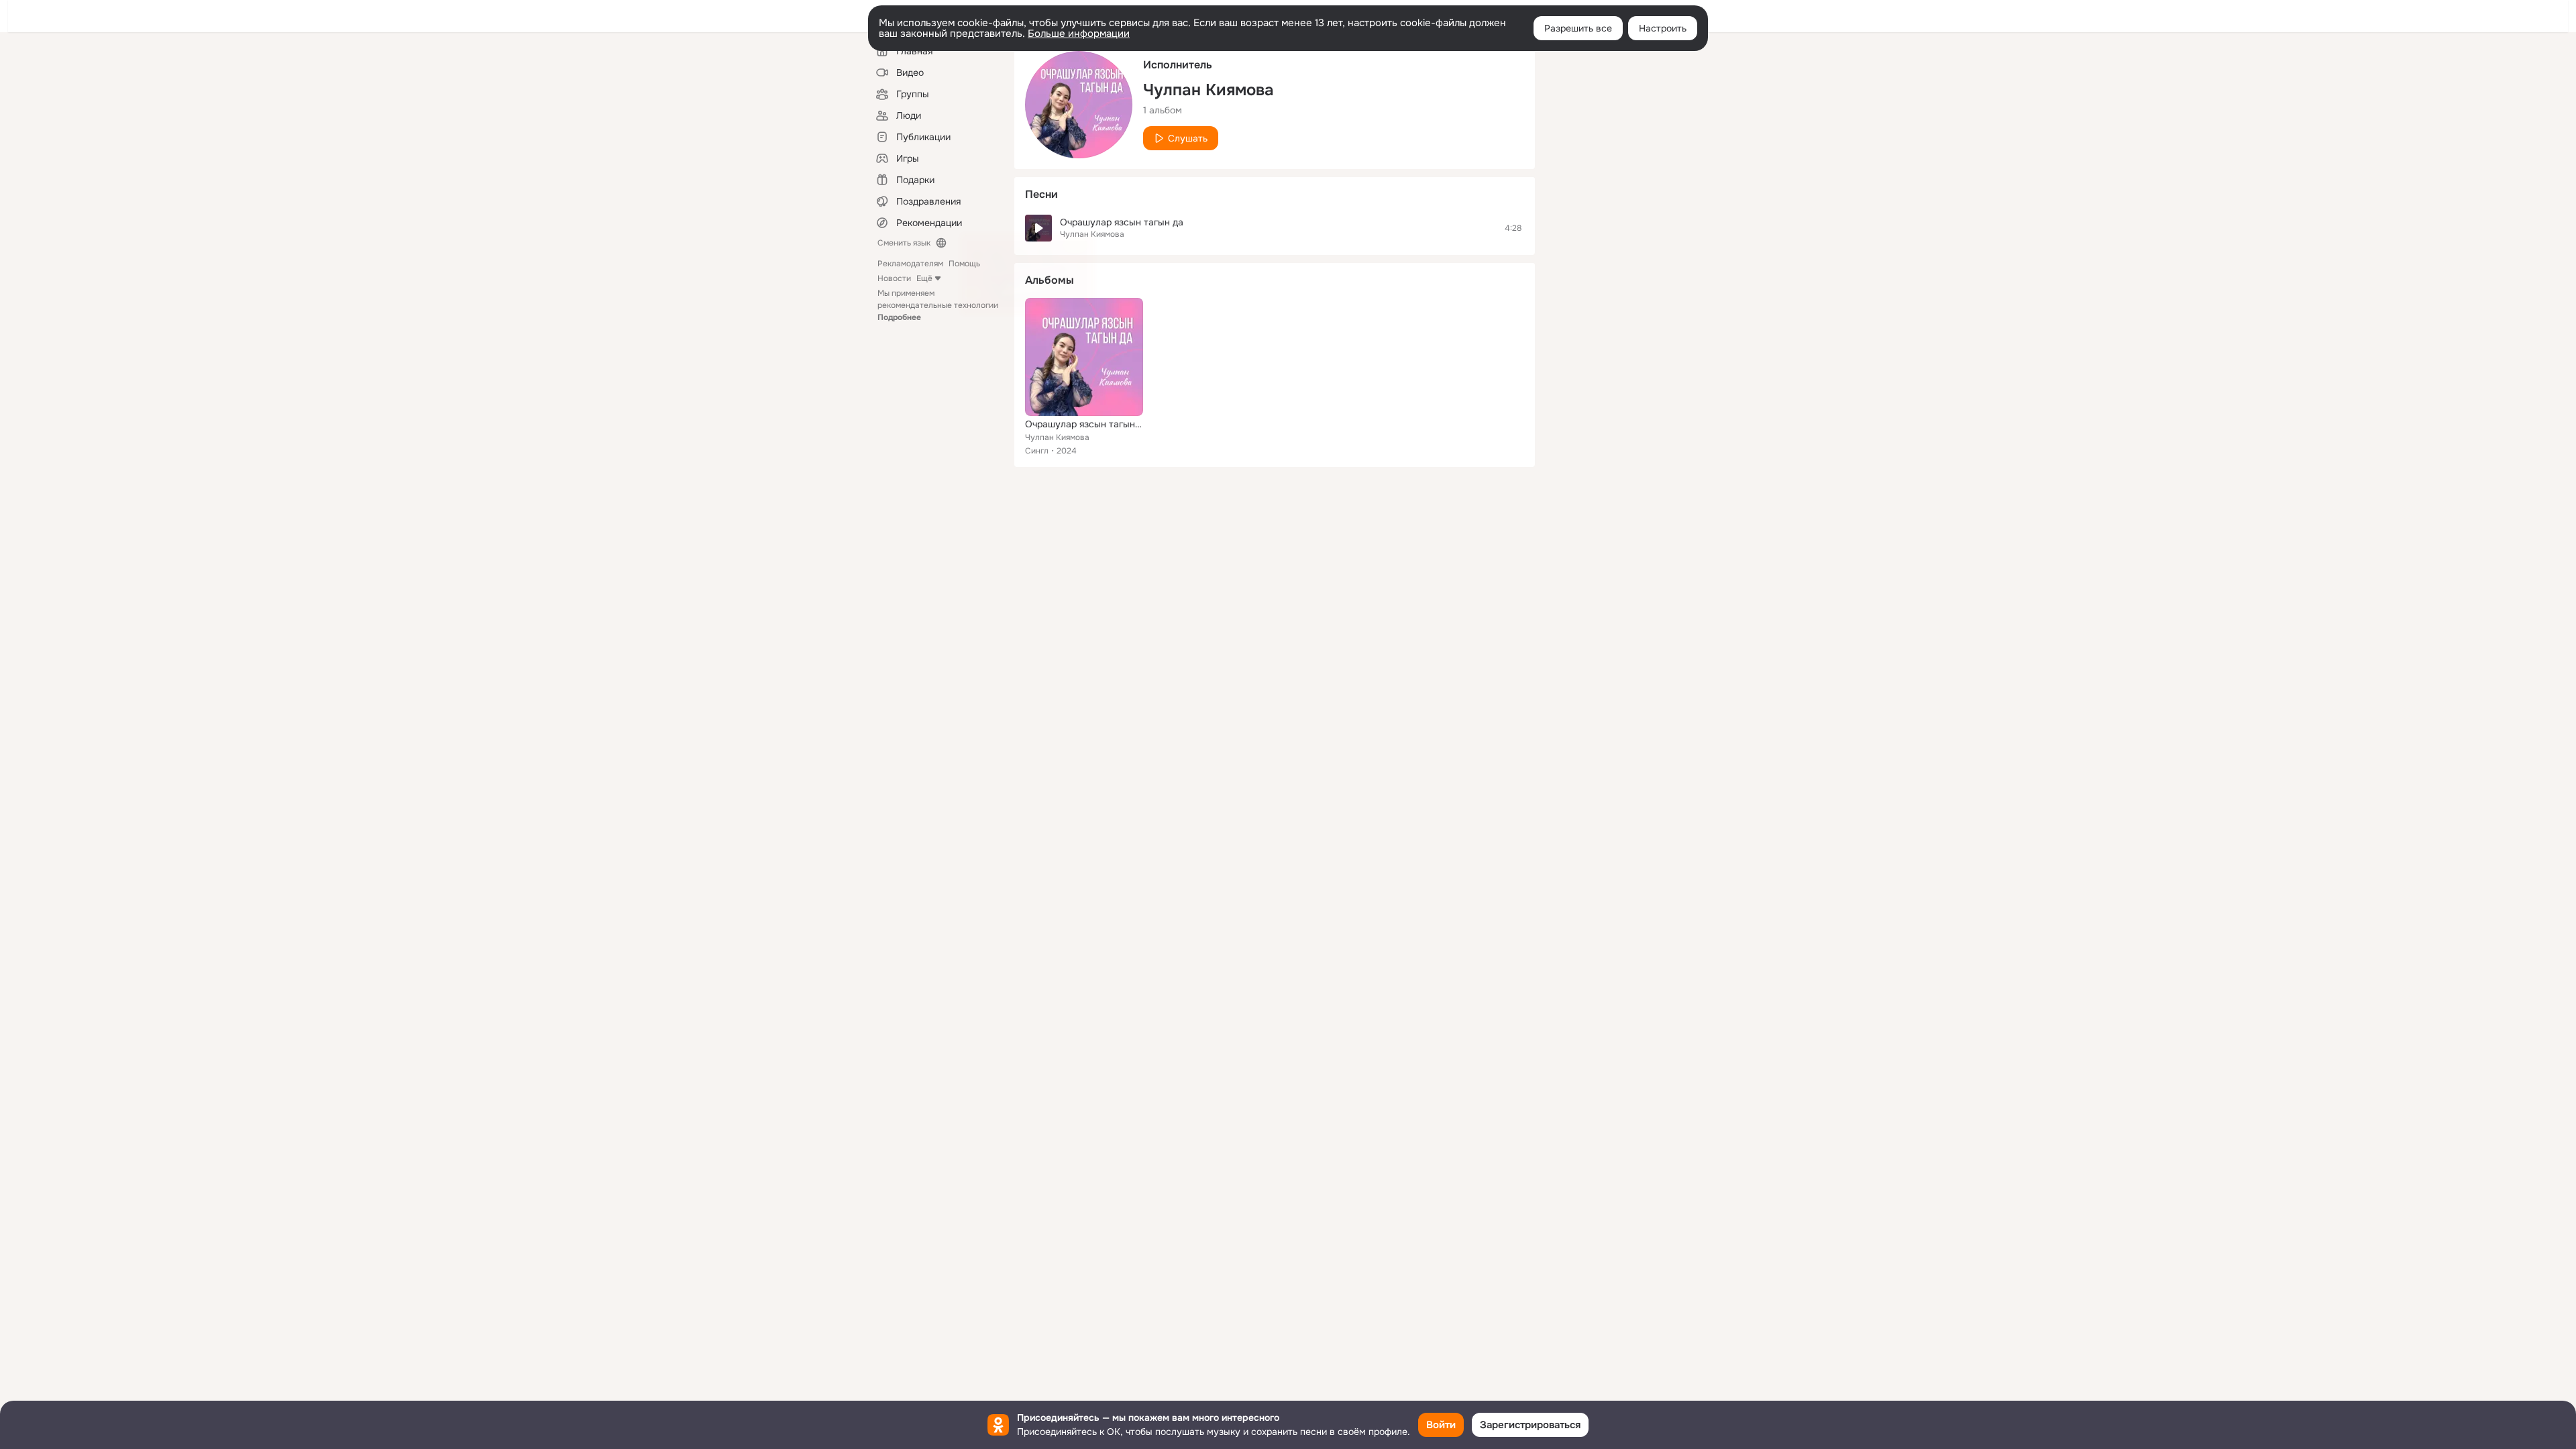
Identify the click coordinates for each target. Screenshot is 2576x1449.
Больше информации (1079, 34)
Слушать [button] (1188, 138)
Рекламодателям (910, 264)
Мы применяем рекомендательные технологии (938, 305)
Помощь (964, 264)
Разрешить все (1578, 28)
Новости (894, 278)
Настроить (1663, 28)
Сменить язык (904, 243)
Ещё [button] (924, 278)
